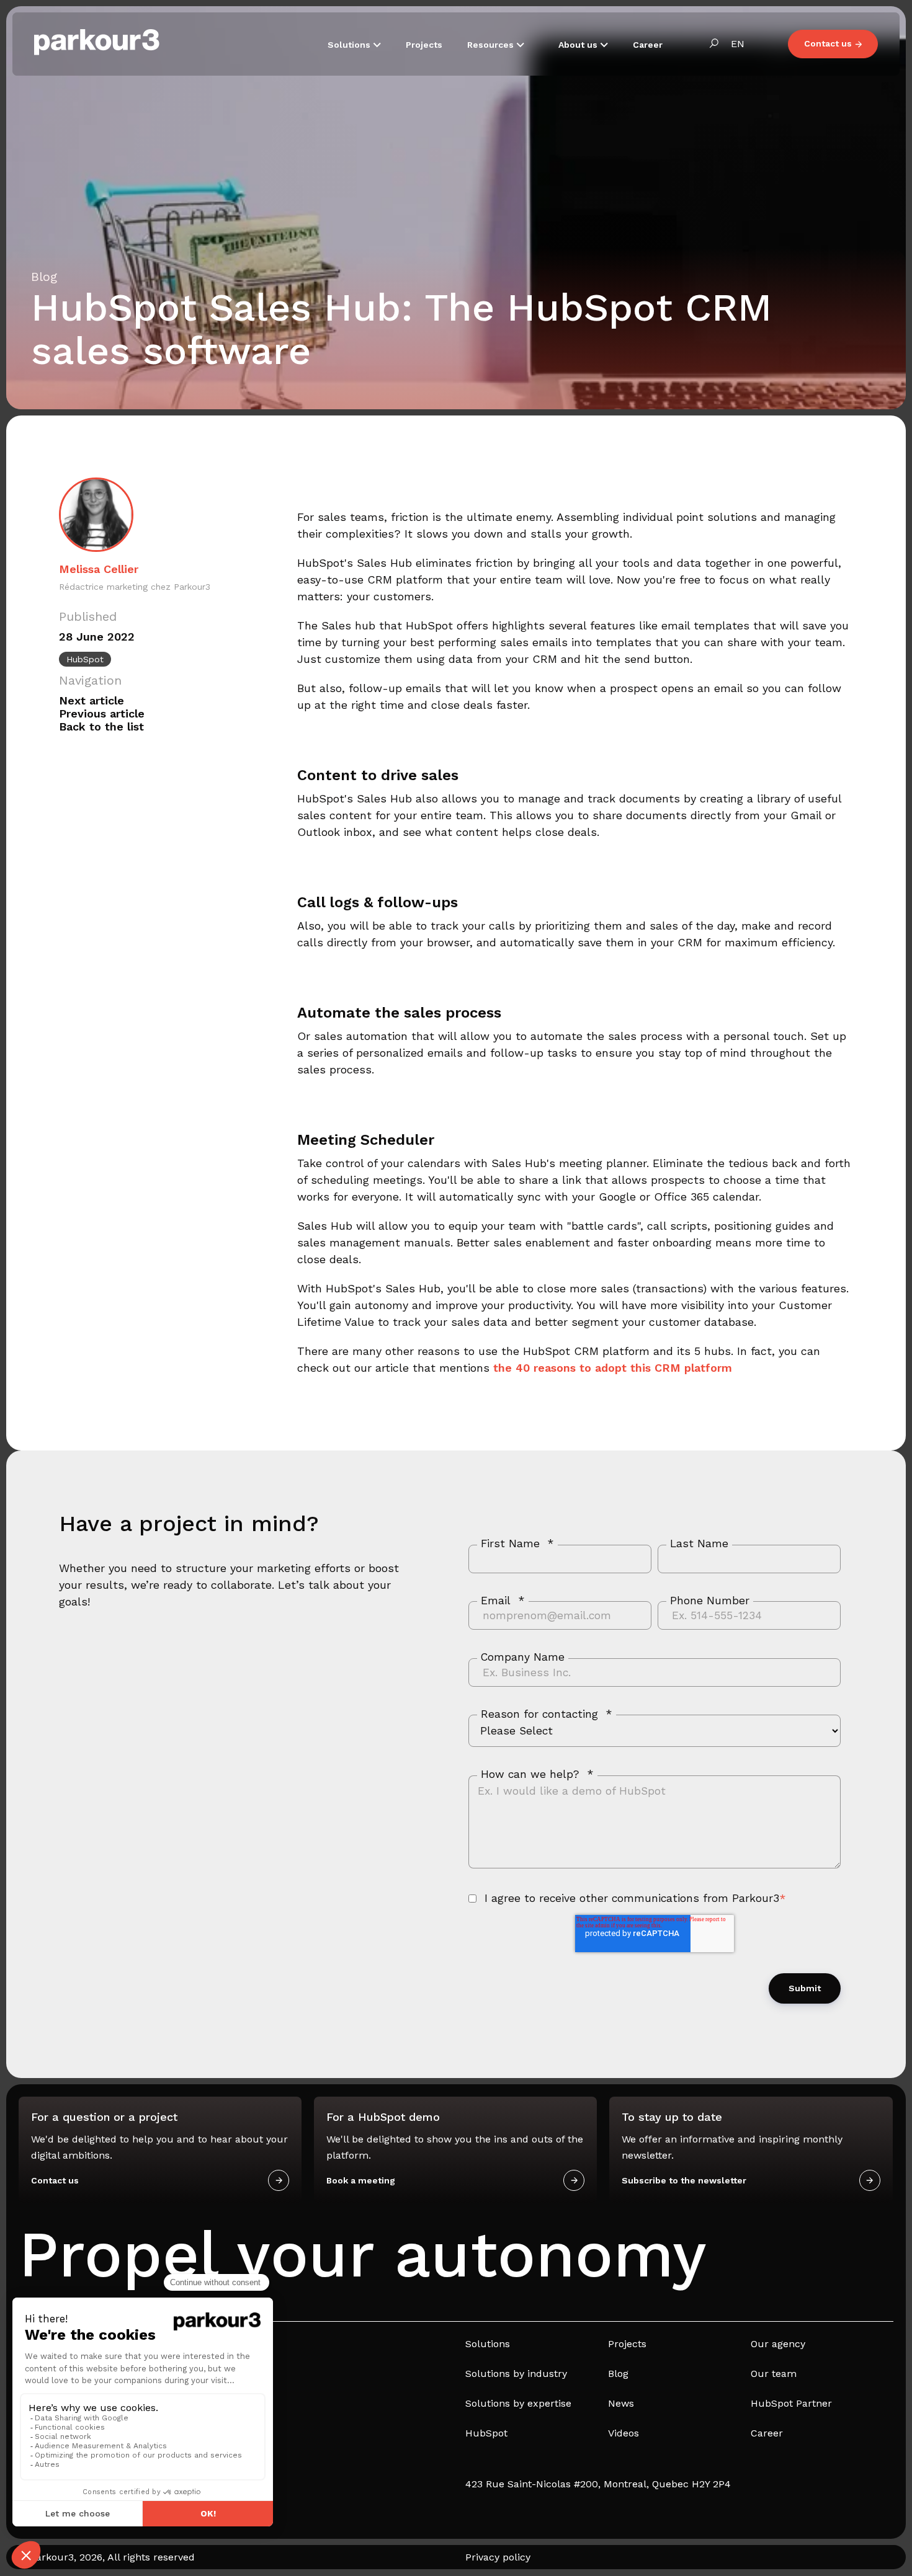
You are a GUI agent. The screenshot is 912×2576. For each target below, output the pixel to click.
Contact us (828, 43)
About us (579, 45)
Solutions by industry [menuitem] (516, 2374)
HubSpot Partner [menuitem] (791, 2403)
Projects (424, 45)
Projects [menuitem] (627, 2344)
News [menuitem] (621, 2403)
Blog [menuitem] (618, 2374)
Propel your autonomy (363, 2254)
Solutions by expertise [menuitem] (518, 2403)
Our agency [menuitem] (778, 2344)
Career (648, 45)
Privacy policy (498, 2557)
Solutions (350, 45)
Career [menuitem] (767, 2433)
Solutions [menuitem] (488, 2344)
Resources (492, 45)
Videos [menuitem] (624, 2433)
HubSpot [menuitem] (486, 2433)
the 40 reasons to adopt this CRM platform (613, 1368)
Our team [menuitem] (774, 2374)
